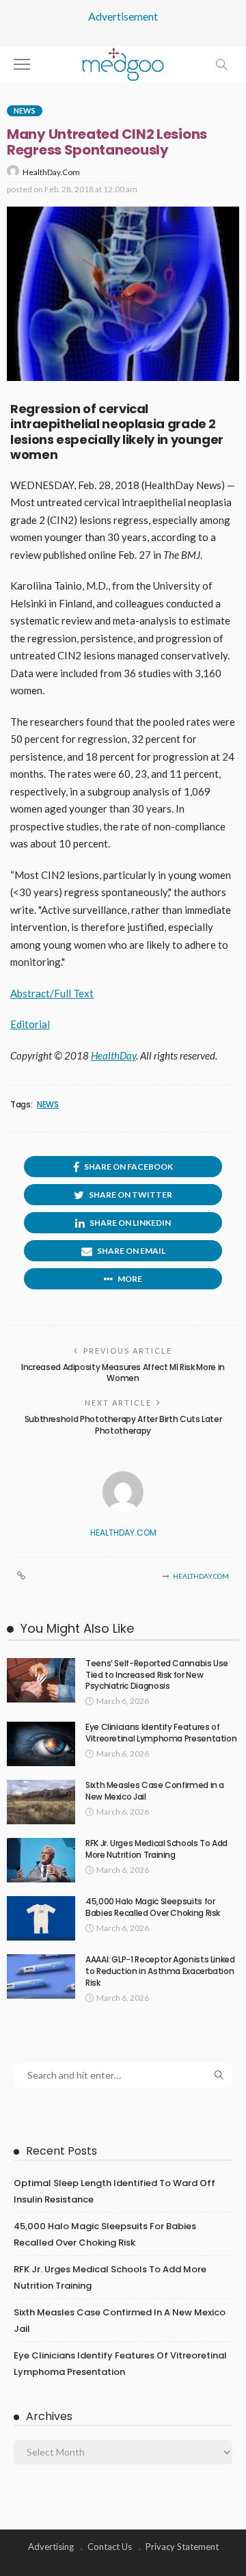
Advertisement (123, 16)
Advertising (51, 2547)
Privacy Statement (182, 2547)
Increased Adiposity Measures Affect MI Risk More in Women (123, 1373)
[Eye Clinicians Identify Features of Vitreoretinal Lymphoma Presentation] (41, 1744)
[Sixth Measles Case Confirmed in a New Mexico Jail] (41, 1802)
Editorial (30, 1024)
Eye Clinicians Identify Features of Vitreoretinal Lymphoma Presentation (161, 1733)
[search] (221, 64)
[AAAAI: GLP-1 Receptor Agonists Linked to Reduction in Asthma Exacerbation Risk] (41, 1976)
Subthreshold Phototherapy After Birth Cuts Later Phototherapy (123, 1425)
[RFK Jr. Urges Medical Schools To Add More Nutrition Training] (41, 1860)
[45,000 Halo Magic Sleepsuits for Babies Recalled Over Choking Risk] (41, 1918)
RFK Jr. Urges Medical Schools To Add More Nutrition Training (156, 1849)
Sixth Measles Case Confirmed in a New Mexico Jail (155, 1791)
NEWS (48, 1105)
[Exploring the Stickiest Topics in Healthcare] (123, 63)
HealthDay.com (51, 172)
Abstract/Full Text (52, 993)
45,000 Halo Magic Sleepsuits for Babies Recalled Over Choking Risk (153, 1907)
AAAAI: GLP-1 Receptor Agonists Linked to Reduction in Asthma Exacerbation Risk (160, 1971)
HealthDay (113, 1055)
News (25, 110)
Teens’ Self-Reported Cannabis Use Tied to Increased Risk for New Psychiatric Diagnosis (157, 1675)
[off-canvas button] (22, 64)
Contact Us (110, 2547)
